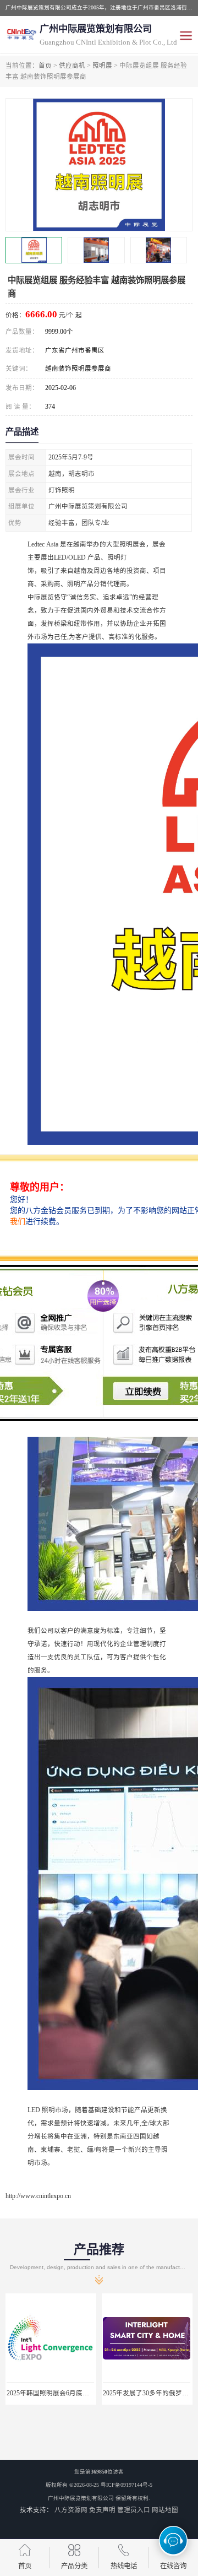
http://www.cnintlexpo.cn (38, 2196)
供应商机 (72, 66)
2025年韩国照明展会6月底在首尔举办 (61, 2393)
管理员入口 (134, 2510)
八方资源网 (71, 2510)
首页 (45, 66)
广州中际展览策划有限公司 (81, 2498)
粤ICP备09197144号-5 (127, 2485)
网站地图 (165, 2510)
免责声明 (102, 2510)
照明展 (102, 66)
